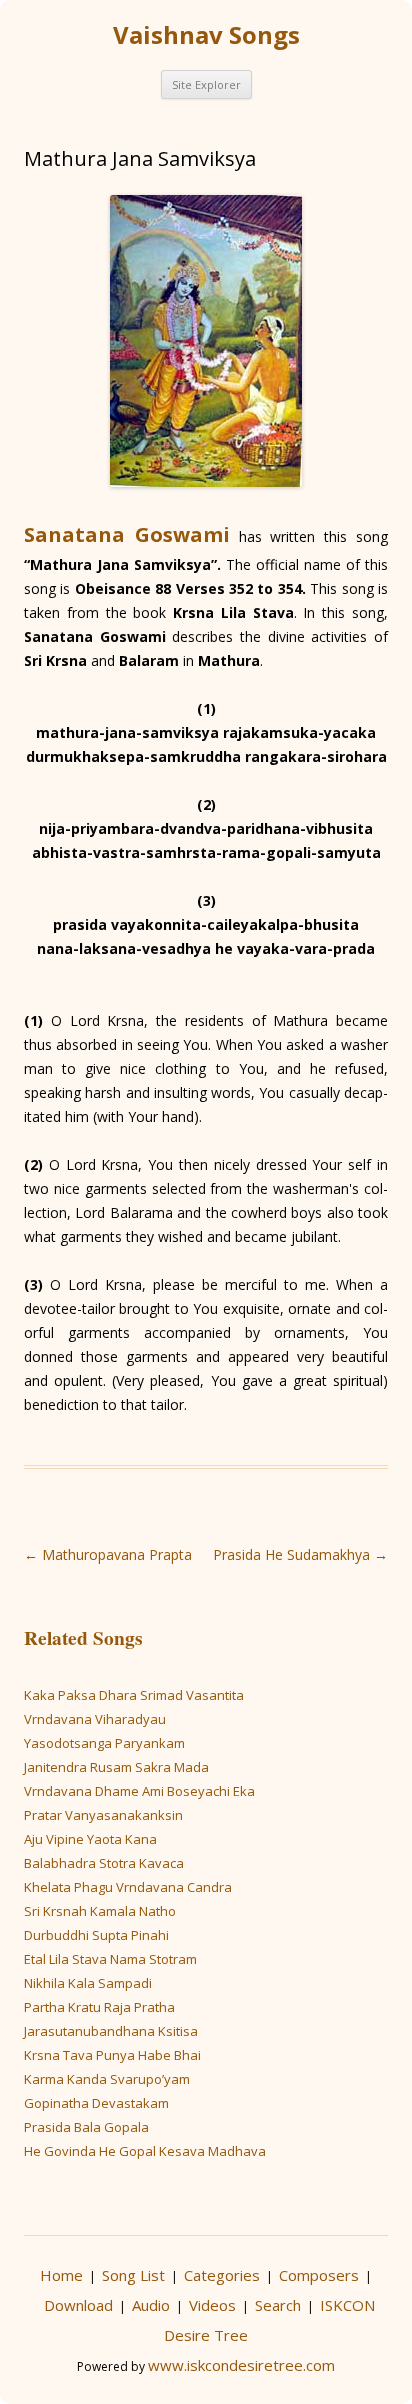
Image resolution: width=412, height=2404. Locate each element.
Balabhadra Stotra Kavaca (104, 1863)
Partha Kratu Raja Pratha (99, 2007)
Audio (151, 2305)
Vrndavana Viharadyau (95, 1719)
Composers (319, 2275)
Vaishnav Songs (206, 35)
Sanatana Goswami (127, 534)
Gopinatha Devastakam (96, 2103)
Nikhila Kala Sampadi (88, 1983)
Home (61, 2275)
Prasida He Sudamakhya (300, 1554)
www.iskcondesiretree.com (241, 2365)
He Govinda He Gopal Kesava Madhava (145, 2151)
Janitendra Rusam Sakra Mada (116, 1767)
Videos (212, 2305)
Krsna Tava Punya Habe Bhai (112, 2055)
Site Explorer (206, 84)
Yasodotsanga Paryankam (104, 1743)
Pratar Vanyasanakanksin (103, 1815)
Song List (133, 2275)
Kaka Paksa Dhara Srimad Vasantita (134, 1695)
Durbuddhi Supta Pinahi (96, 1935)
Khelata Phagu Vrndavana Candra (128, 1887)
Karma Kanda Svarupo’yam (107, 2079)
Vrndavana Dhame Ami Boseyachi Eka (139, 1791)
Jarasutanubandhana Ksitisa (111, 2031)
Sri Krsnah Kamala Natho (100, 1911)
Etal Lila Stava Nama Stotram (110, 1959)
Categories (222, 2275)
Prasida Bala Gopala (86, 2127)
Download (78, 2305)
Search (278, 2305)
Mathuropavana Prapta (108, 1554)
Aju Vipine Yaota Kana (90, 1839)
